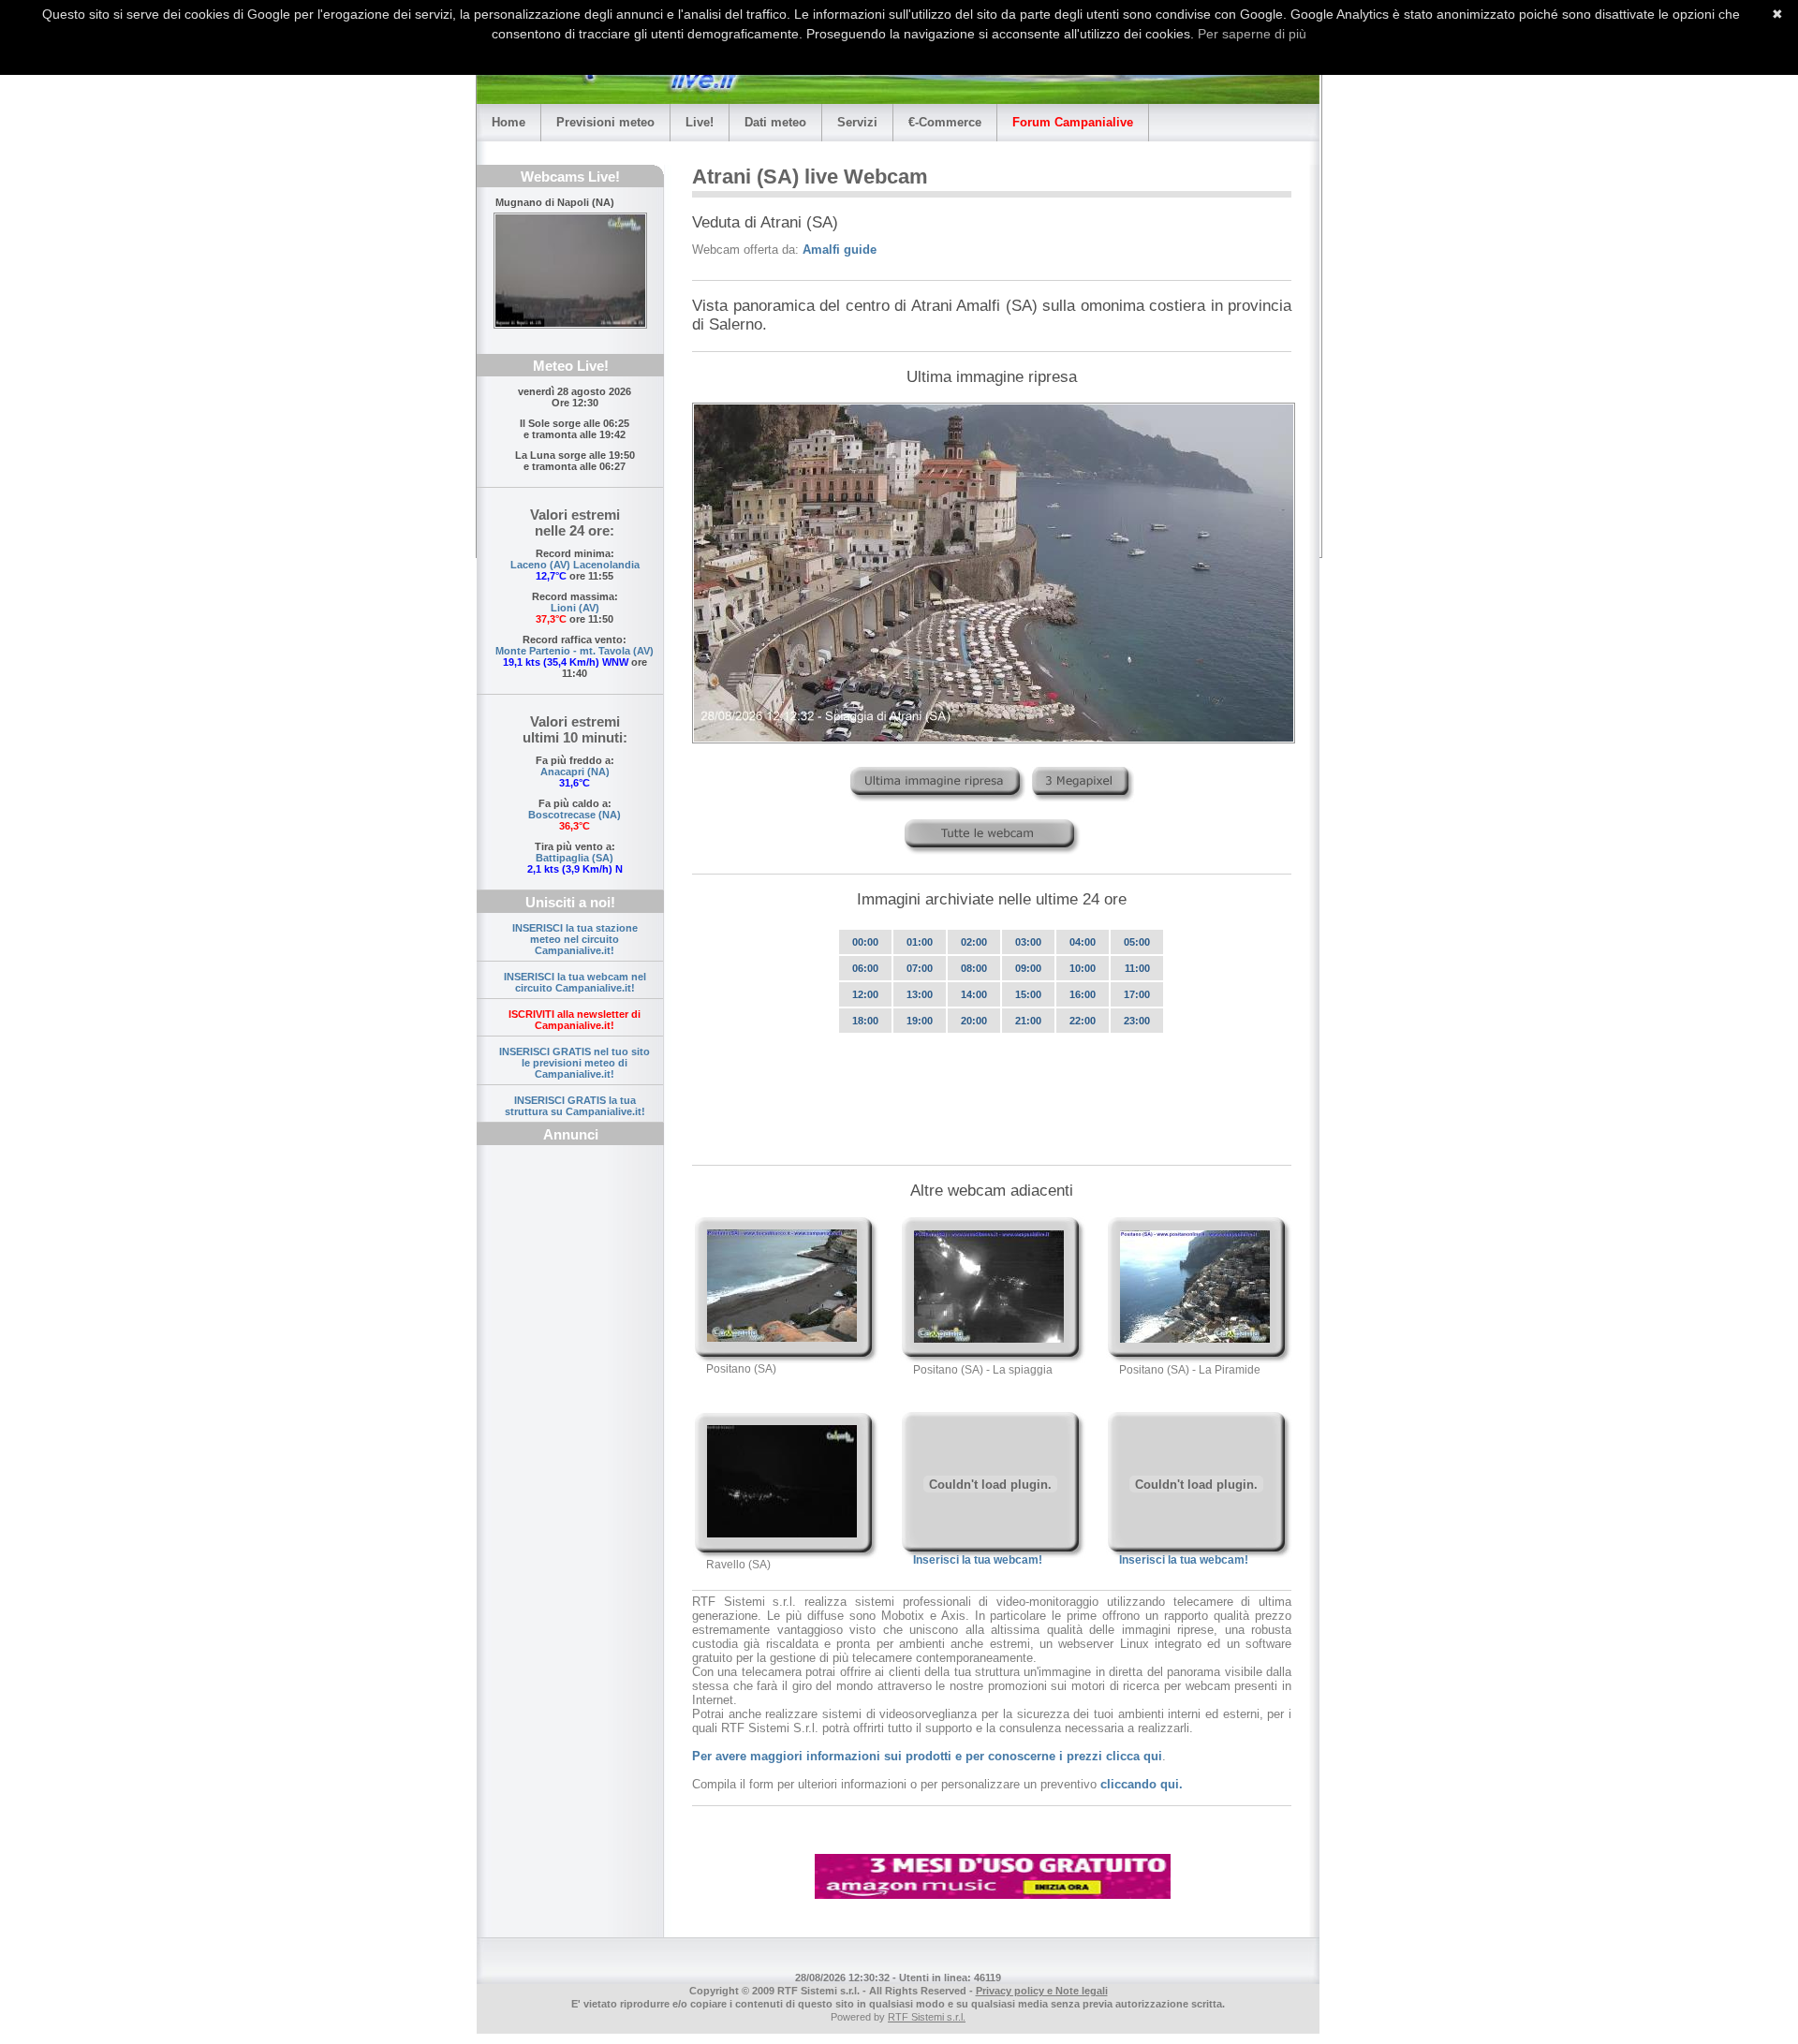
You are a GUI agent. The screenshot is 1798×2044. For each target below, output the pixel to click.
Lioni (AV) (575, 608)
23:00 (1137, 1021)
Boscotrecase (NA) (575, 815)
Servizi (857, 122)
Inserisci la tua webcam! (978, 1560)
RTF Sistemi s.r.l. (927, 2017)
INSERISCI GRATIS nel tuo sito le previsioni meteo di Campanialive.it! (575, 1063)
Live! (700, 122)
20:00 (974, 1021)
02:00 (974, 942)
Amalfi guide (840, 250)
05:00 (1137, 942)
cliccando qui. (1142, 1784)
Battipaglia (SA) (575, 858)
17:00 (1137, 994)
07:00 (920, 968)
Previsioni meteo (605, 122)
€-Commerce (945, 122)
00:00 (865, 942)
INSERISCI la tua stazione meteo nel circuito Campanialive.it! (575, 939)
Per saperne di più (1252, 34)
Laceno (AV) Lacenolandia (575, 565)
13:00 (920, 994)
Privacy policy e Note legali (1042, 1991)
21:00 (1028, 1021)
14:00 (974, 994)
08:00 (974, 968)
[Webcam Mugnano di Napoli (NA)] (570, 271)
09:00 (1028, 968)
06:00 (865, 968)
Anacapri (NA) (575, 772)
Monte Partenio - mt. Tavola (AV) (575, 651)
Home (508, 122)
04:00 (1083, 942)
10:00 (1083, 968)
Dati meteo (775, 122)
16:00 (1083, 994)
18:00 (865, 1021)
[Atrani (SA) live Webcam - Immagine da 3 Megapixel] (1083, 806)
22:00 (1083, 1021)
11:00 (1137, 968)
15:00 (1028, 994)
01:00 (920, 942)
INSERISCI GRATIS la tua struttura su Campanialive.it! (575, 1106)
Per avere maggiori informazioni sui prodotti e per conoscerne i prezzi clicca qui (927, 1756)
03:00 (1028, 942)
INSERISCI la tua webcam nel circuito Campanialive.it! (575, 982)
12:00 (865, 994)
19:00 (920, 1021)
